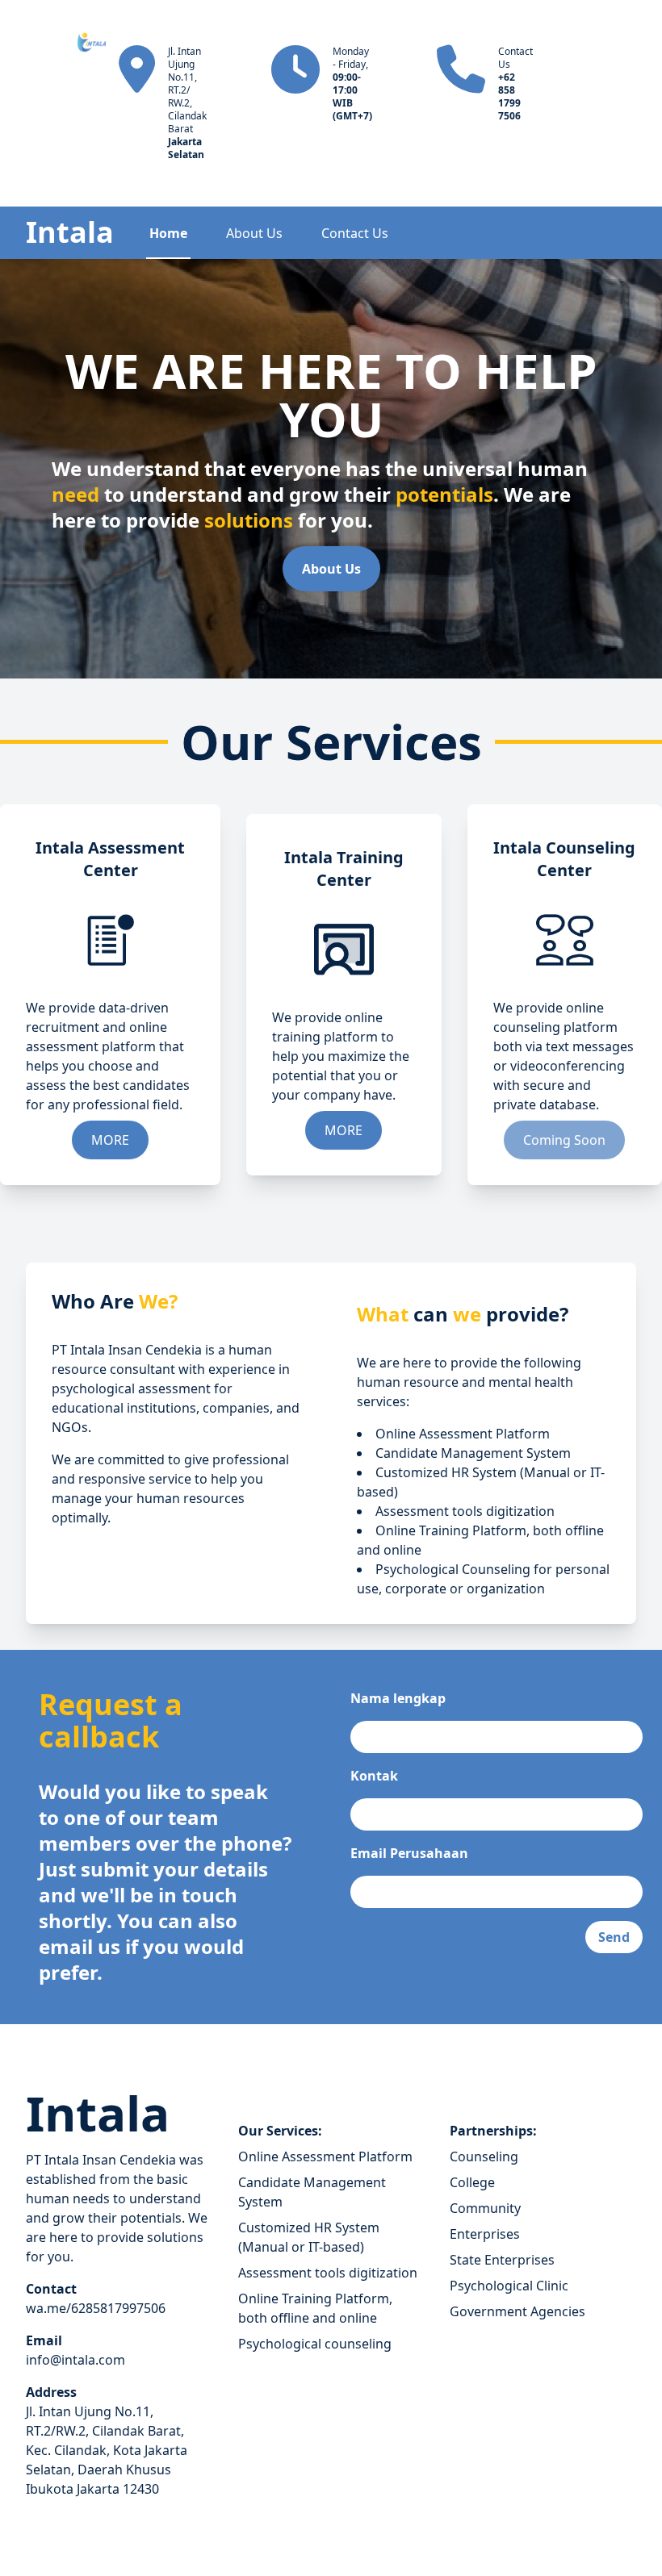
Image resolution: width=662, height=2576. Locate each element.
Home (168, 233)
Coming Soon (564, 1140)
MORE (110, 1140)
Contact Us (355, 233)
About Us (254, 233)
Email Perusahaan (409, 1853)
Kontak (374, 1776)
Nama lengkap (398, 1698)
